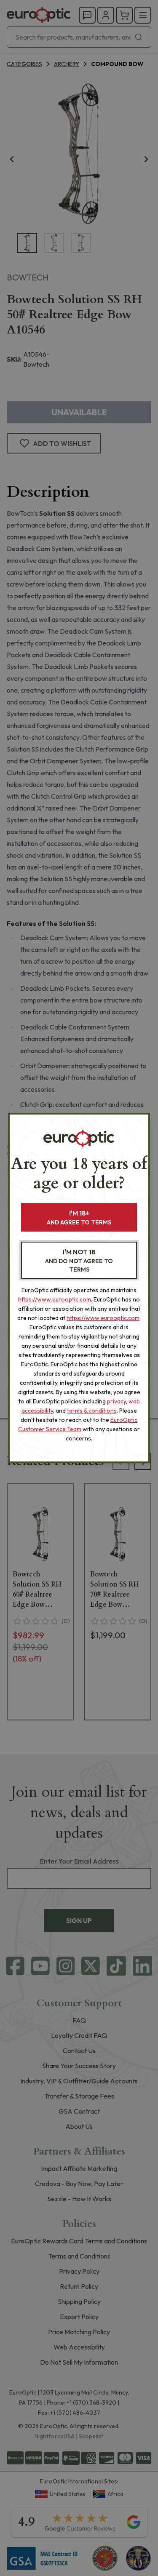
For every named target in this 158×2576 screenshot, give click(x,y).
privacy (116, 1401)
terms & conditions (92, 1411)
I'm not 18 (79, 1260)
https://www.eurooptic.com (55, 1299)
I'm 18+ (79, 1217)
